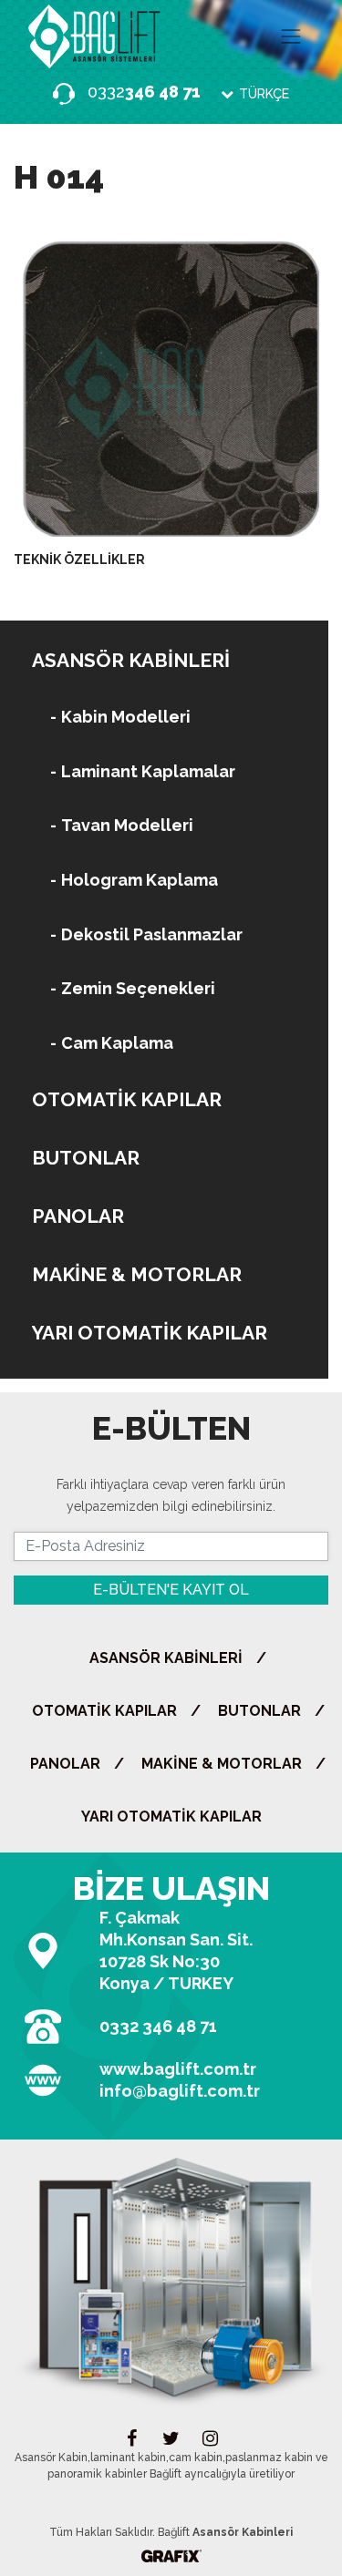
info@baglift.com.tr (180, 2091)
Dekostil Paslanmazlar (152, 934)
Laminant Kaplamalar (148, 771)
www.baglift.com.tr (178, 2069)
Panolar (78, 1216)
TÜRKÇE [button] (262, 94)
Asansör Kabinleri (131, 660)
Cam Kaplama (117, 1043)
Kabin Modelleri (126, 717)
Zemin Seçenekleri (138, 988)
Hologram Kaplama (140, 880)
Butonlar (86, 1158)
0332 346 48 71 (158, 2026)
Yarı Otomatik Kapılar (150, 1333)
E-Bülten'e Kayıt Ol (171, 1590)
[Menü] (291, 36)
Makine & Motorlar (137, 1274)
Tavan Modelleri (127, 825)
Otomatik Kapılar (127, 1099)
